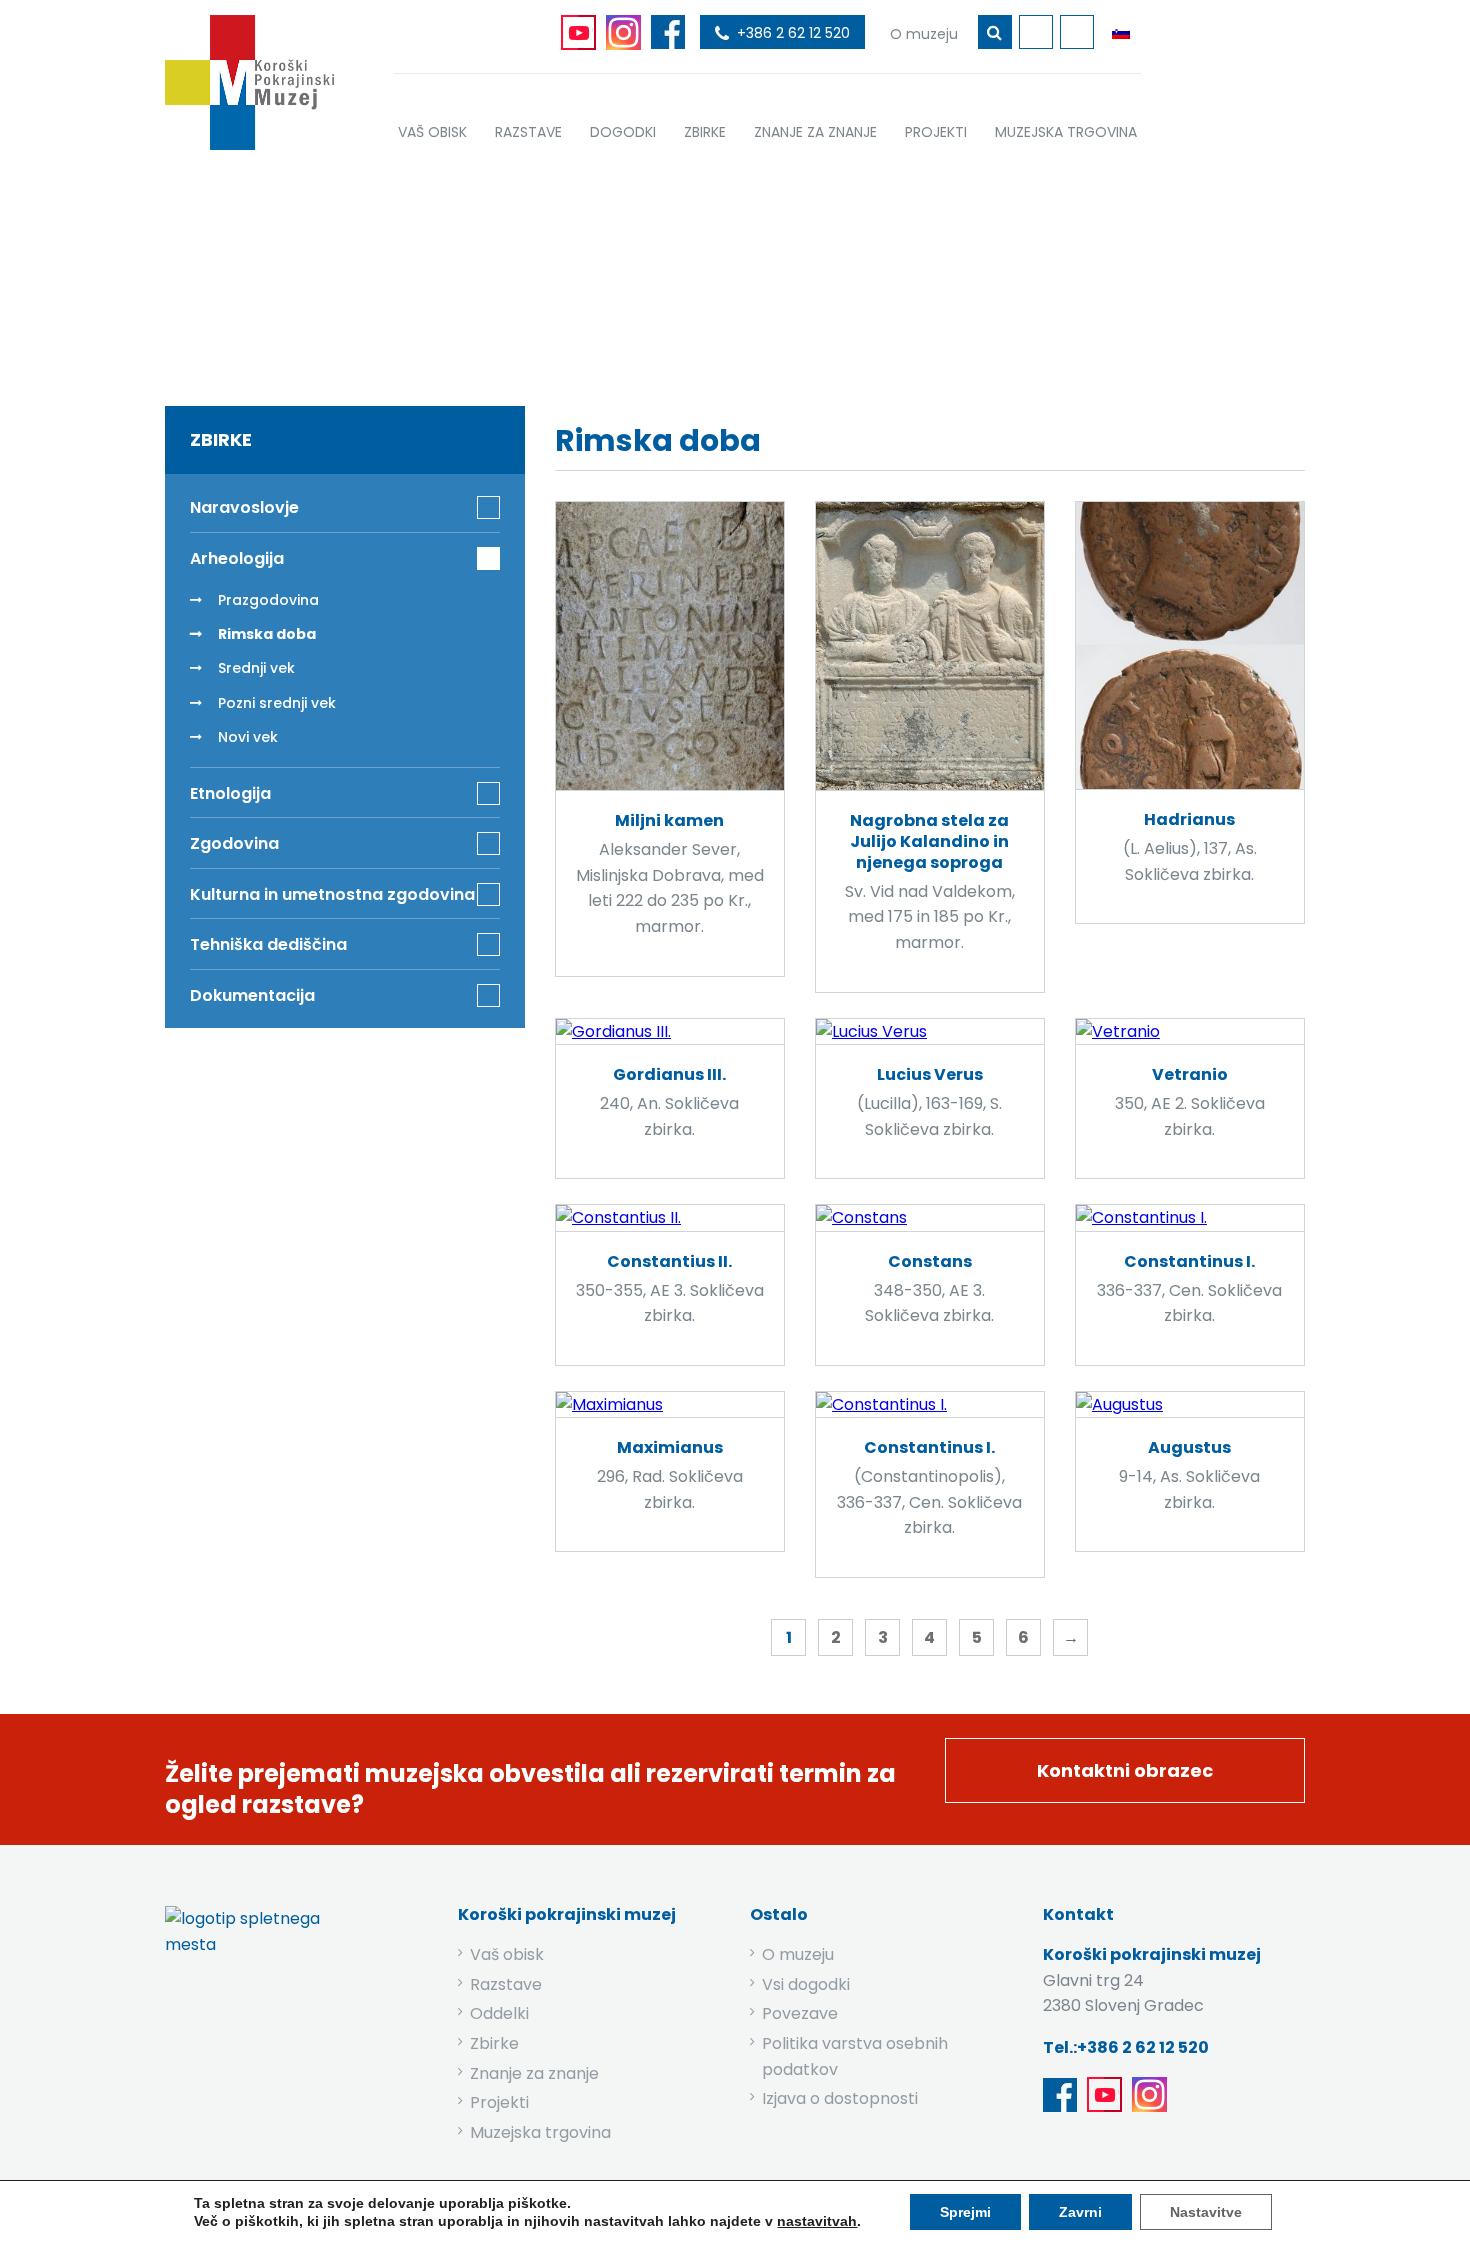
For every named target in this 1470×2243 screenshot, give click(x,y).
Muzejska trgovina (540, 2132)
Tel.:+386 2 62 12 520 (1126, 2047)
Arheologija (750, 272)
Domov (556, 272)
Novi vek (248, 737)
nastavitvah (817, 2221)
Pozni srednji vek (277, 703)
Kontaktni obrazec (1125, 1770)
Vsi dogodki (806, 1984)
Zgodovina (234, 843)
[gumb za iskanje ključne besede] (995, 32)
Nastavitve (1206, 2212)
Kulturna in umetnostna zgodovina (332, 894)
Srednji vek (256, 668)
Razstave (506, 1984)
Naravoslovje (244, 507)
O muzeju (798, 1954)
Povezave (800, 2013)
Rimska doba (267, 634)
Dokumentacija (252, 995)
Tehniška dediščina (268, 944)
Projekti (499, 2102)
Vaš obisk (507, 1954)
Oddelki (499, 2013)
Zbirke (645, 272)
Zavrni (1080, 2212)
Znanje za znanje (534, 2073)
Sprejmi (965, 2212)
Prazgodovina (268, 600)
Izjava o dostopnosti (840, 2098)
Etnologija (230, 793)
